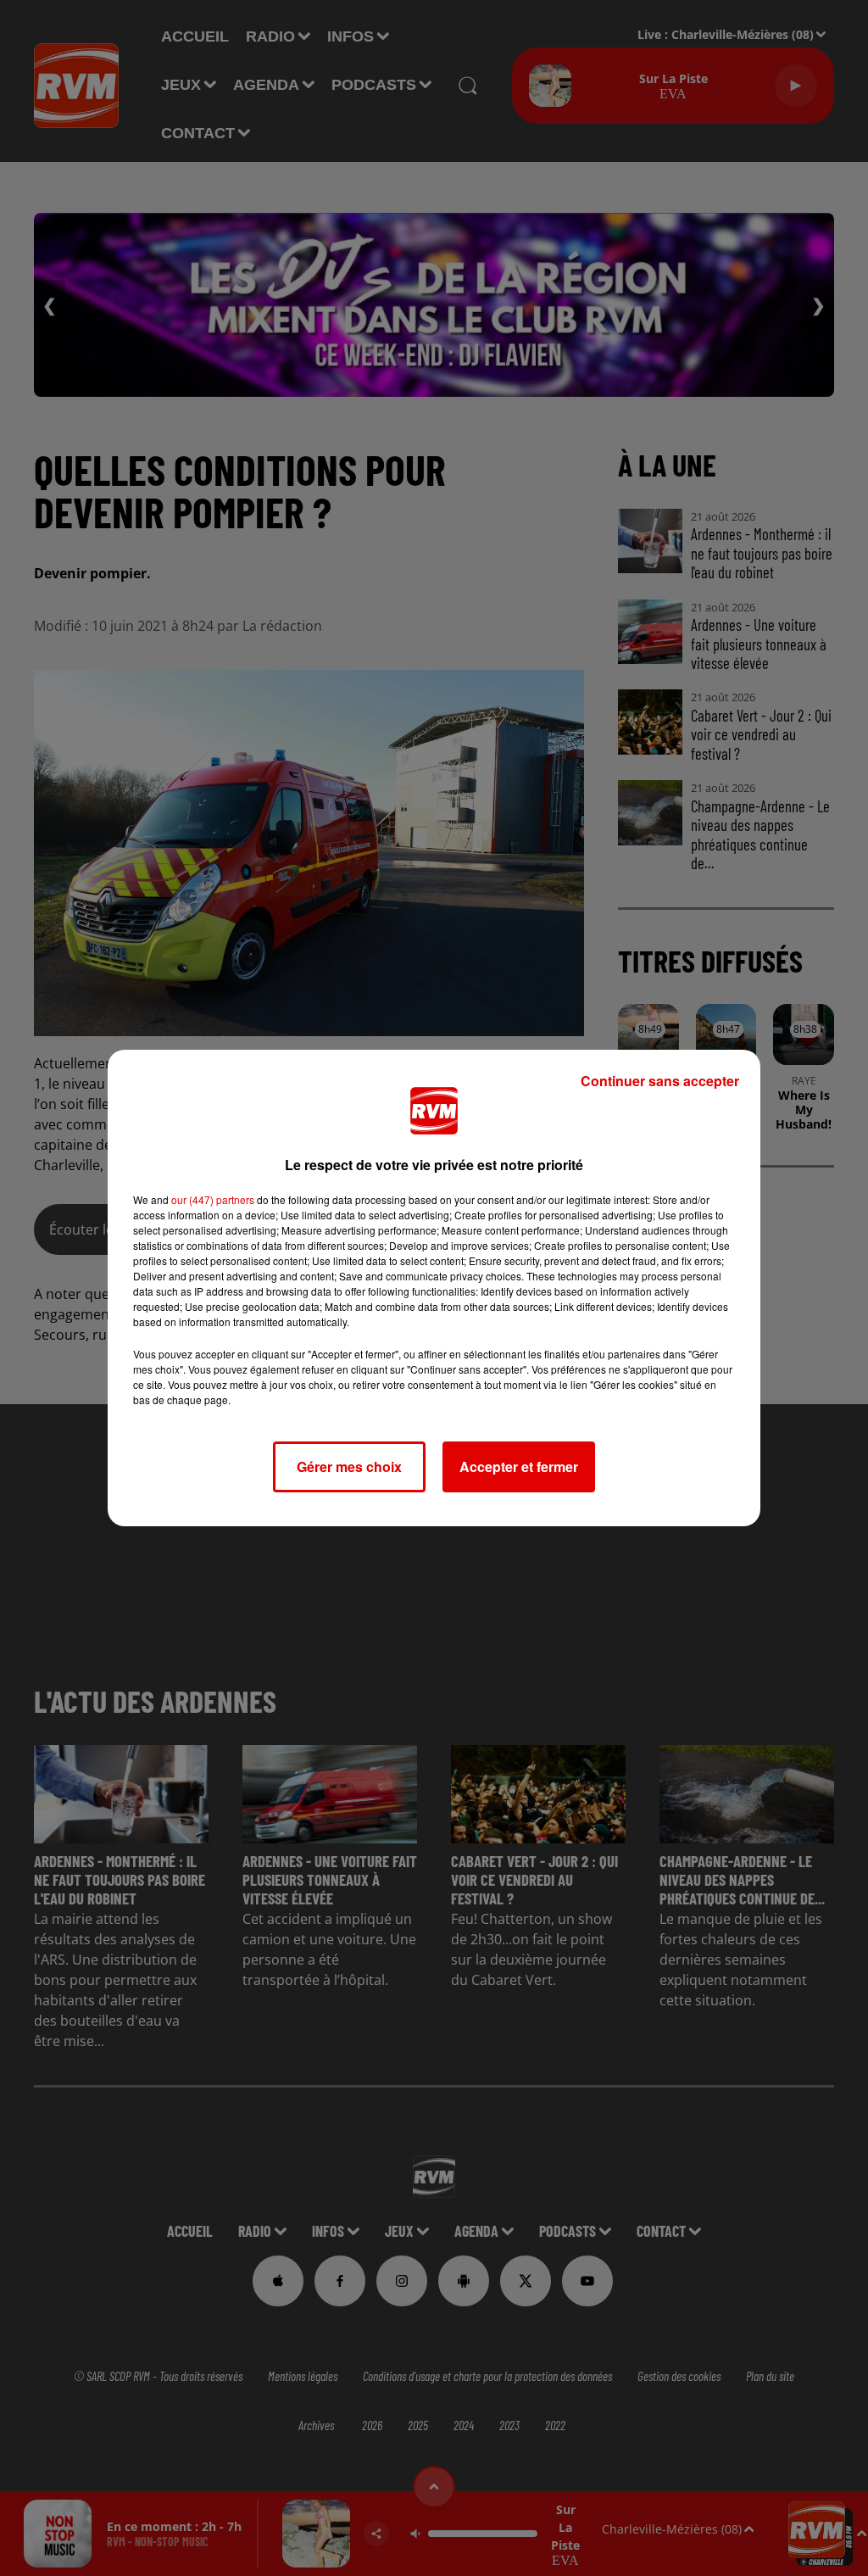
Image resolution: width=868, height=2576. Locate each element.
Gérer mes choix (349, 1466)
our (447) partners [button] (213, 1199)
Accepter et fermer (519, 1466)
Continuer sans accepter (660, 1081)
